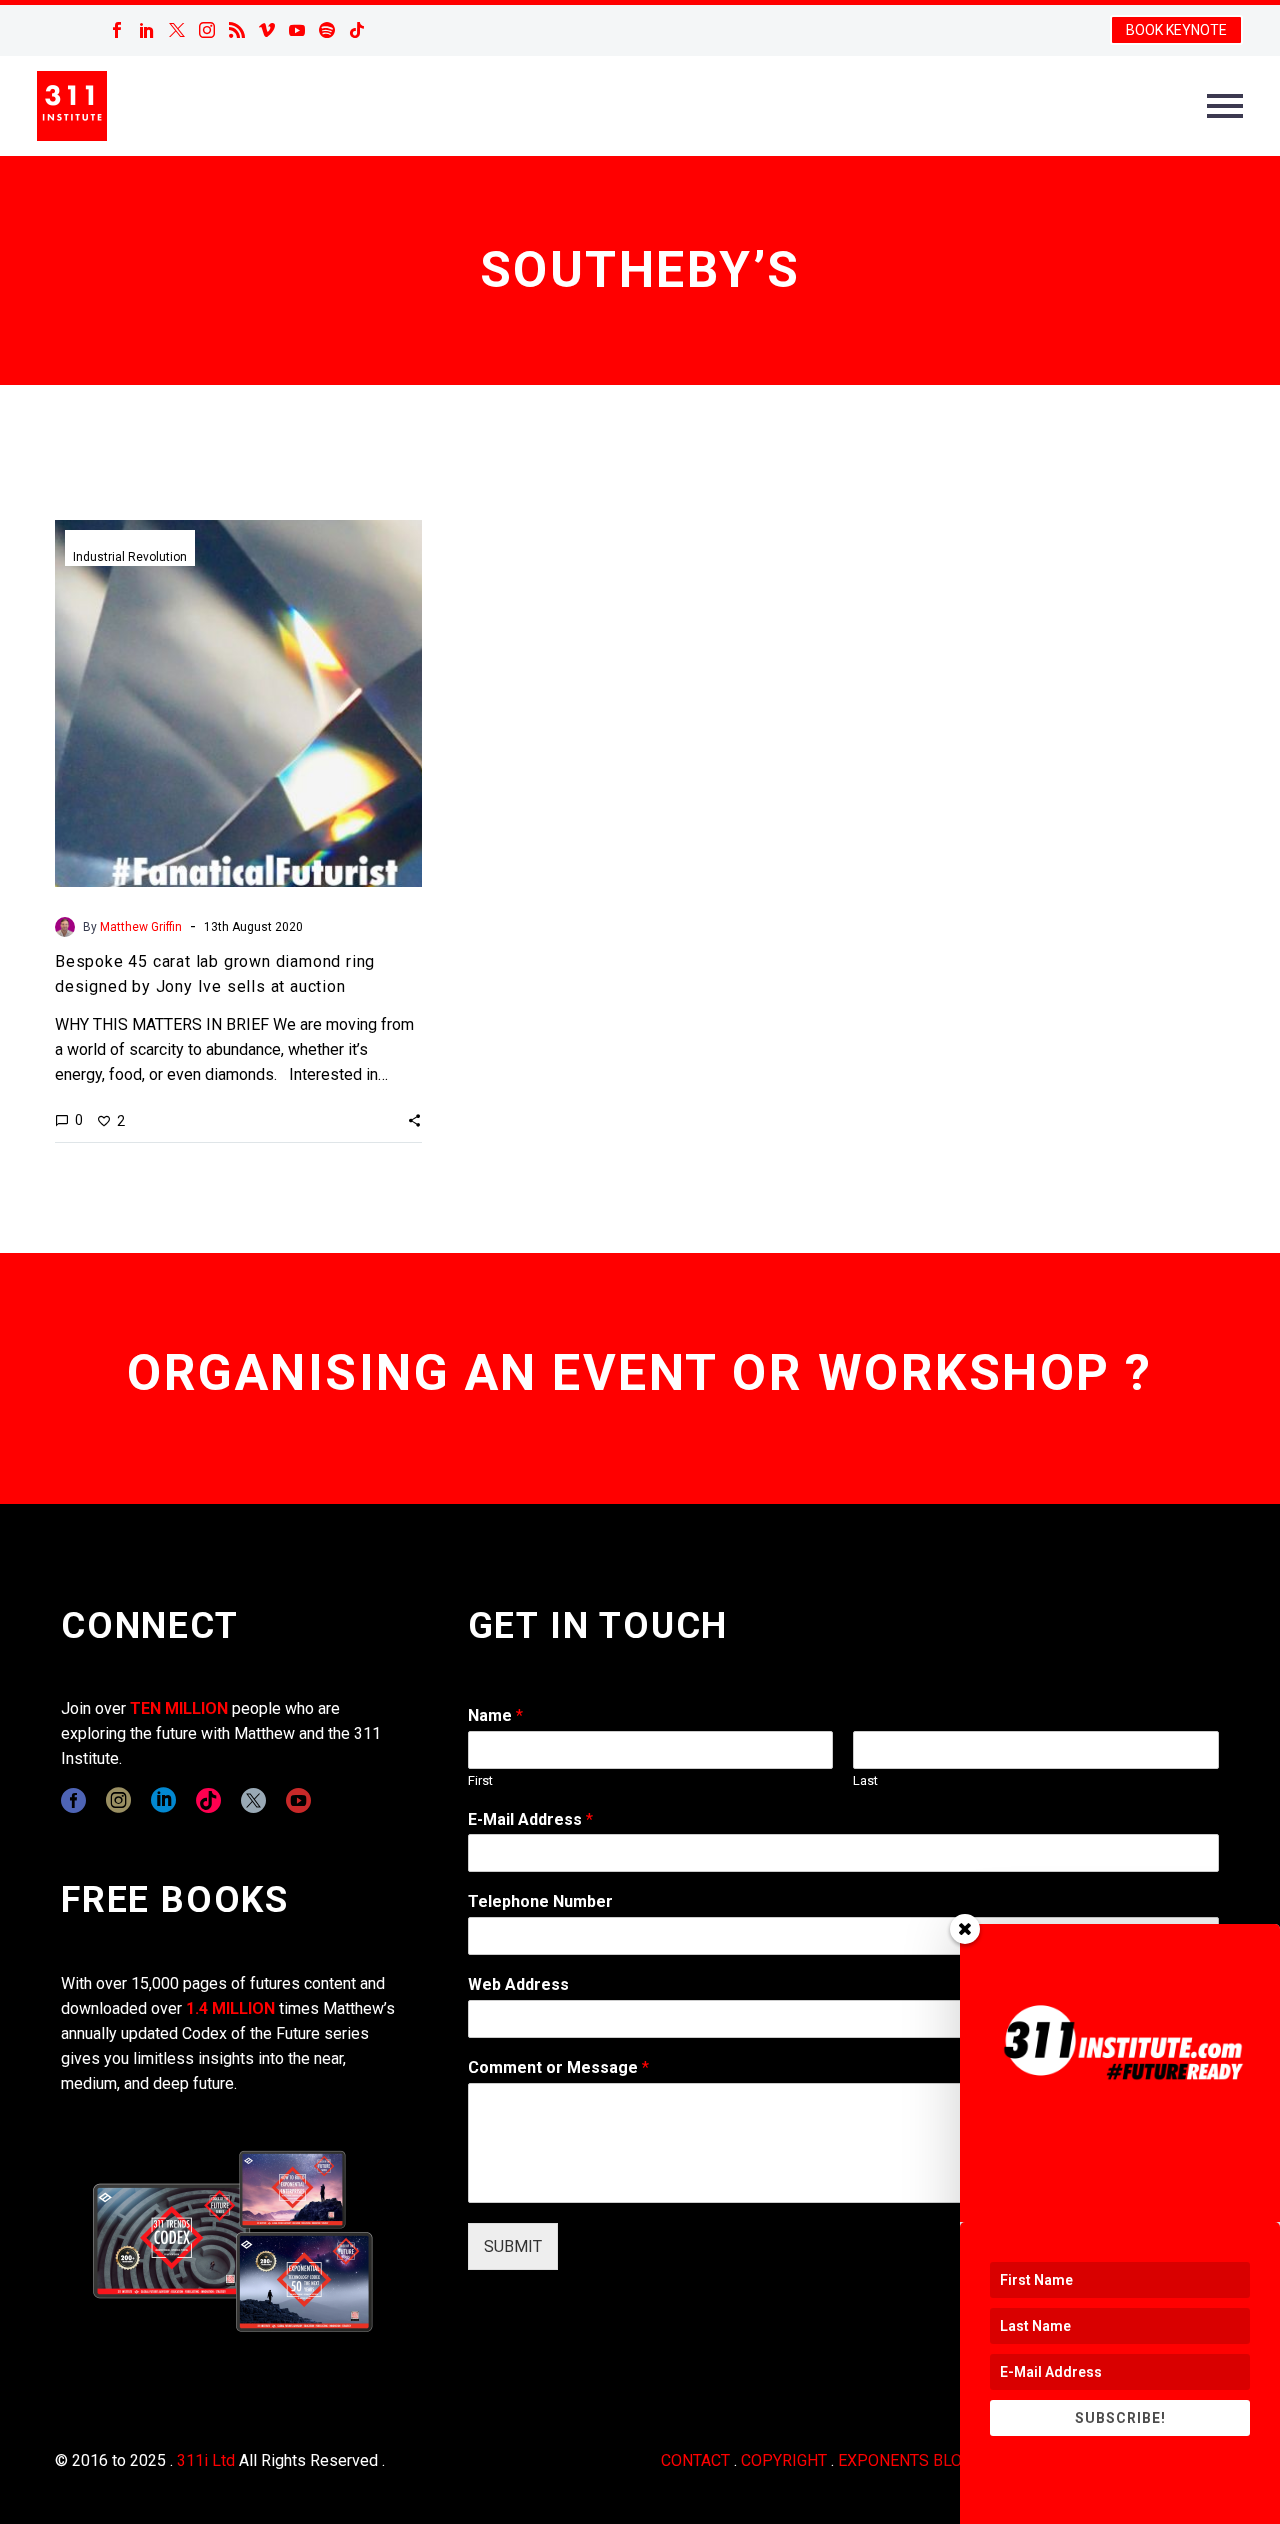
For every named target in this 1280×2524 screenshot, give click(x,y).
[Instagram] (207, 30)
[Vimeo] (267, 30)
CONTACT (695, 2460)
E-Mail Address (530, 1819)
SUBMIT (513, 2246)
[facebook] (73, 1800)
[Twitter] (177, 30)
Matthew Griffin (141, 927)
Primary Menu (1225, 106)
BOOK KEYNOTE (1176, 30)
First (480, 1780)
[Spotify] (327, 30)
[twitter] (253, 1800)
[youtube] (298, 1800)
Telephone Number (540, 1901)
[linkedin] (163, 1800)
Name (495, 1715)
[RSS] (237, 30)
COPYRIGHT (784, 2460)
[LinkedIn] (147, 30)
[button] (414, 1120)
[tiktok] (208, 1800)
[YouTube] (297, 30)
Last (865, 1780)
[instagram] (118, 1800)
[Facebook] (117, 30)
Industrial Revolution (130, 557)
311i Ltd (206, 2460)
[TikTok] (357, 30)
